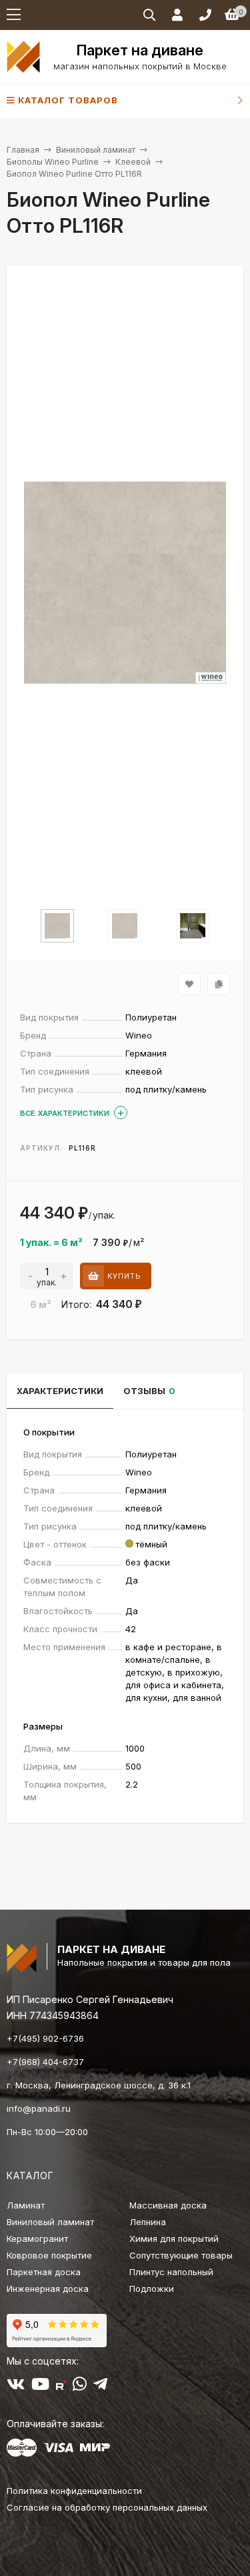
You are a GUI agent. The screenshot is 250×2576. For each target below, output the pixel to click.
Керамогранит (37, 2238)
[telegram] (100, 2387)
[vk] (16, 2387)
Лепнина (148, 2222)
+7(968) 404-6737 (45, 2062)
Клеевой (133, 162)
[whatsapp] (80, 2387)
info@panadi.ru (39, 2108)
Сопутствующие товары (181, 2255)
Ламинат (26, 2205)
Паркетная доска (44, 2272)
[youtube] (40, 2387)
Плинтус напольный (171, 2272)
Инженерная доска (48, 2289)
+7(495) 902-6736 (45, 2038)
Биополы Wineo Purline (53, 162)
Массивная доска (168, 2205)
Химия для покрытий (174, 2238)
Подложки (152, 2289)
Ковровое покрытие (49, 2255)
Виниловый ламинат (96, 150)
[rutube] (61, 2387)
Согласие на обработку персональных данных (107, 2507)
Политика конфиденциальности (74, 2491)
